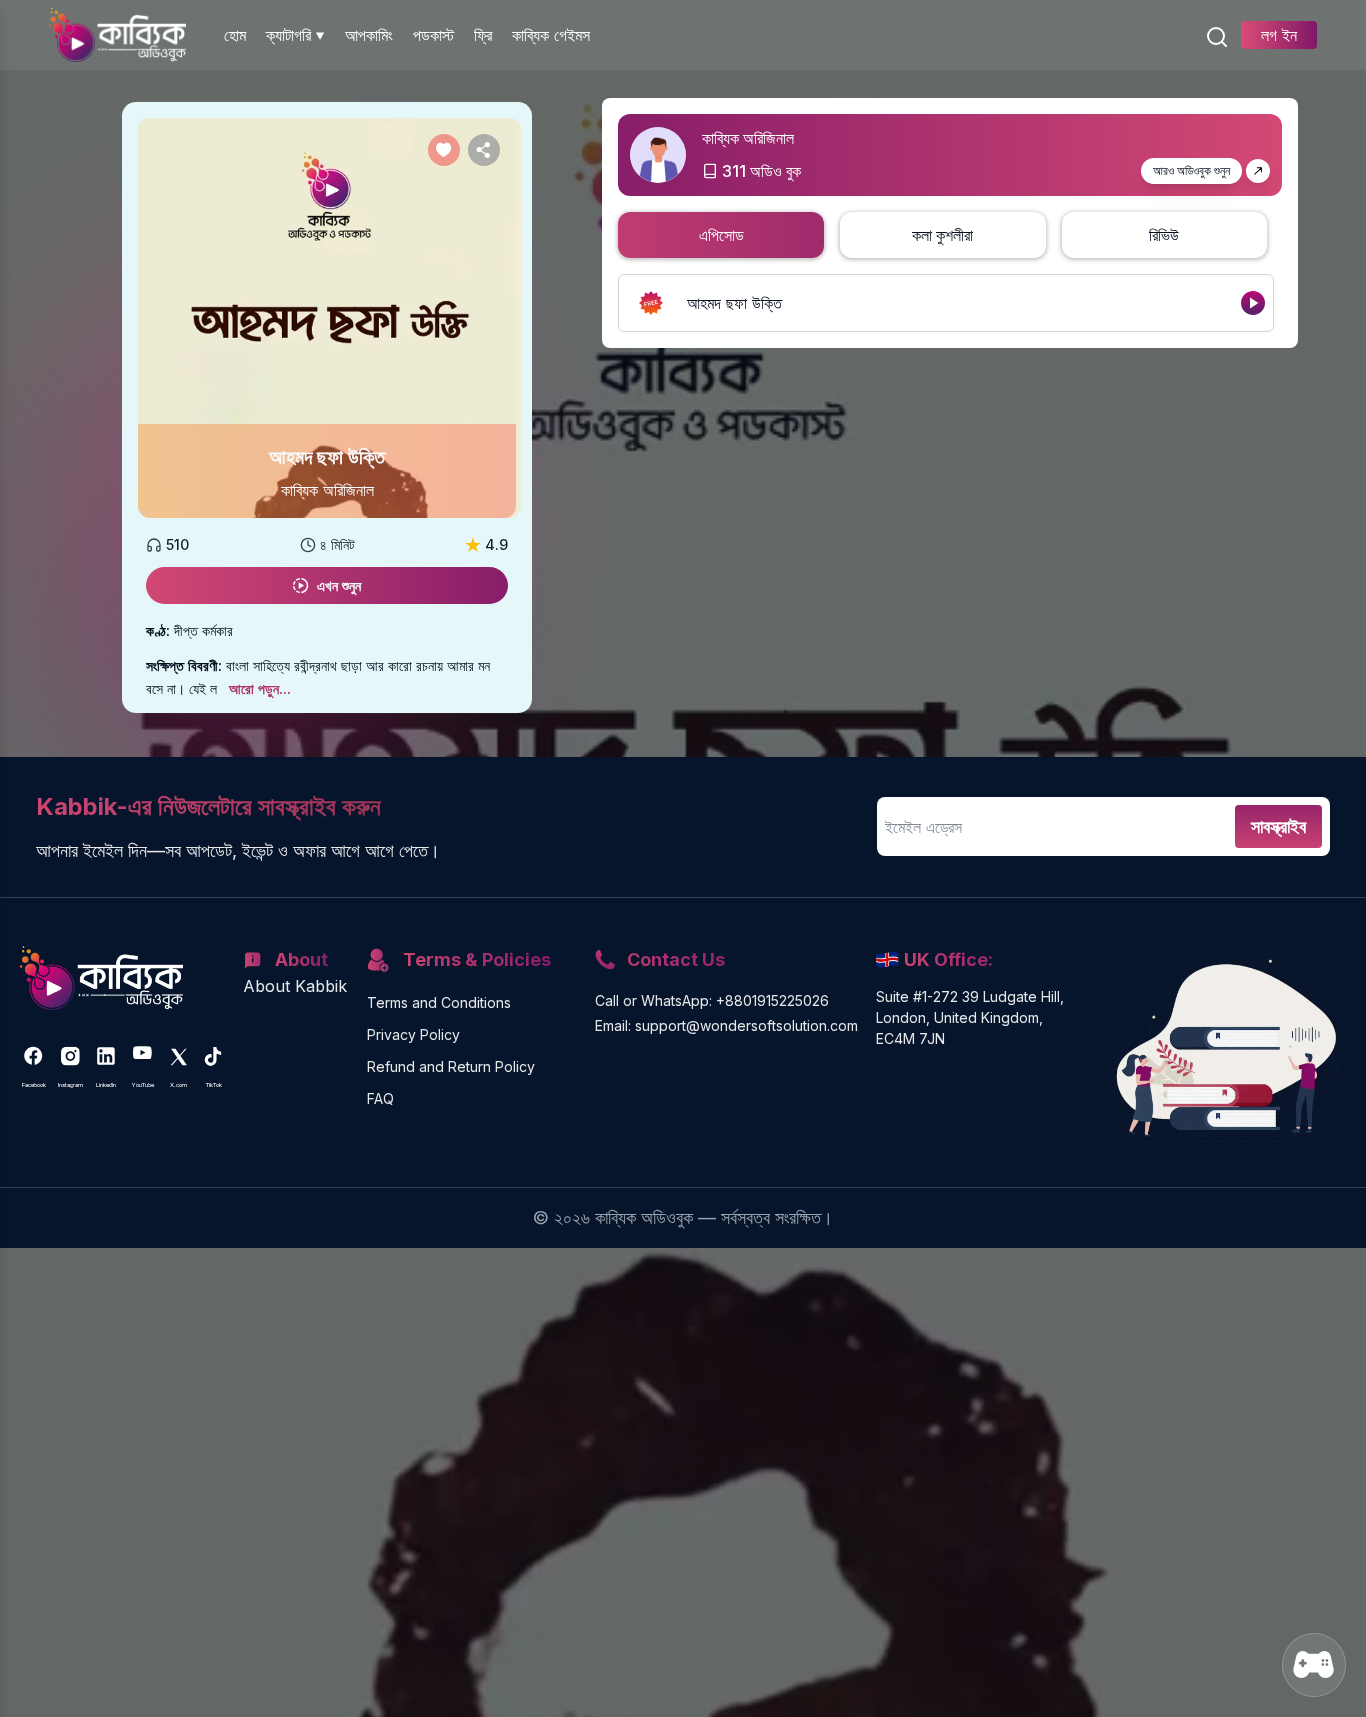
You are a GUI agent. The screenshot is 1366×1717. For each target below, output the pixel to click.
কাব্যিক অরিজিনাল (327, 490)
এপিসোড (721, 235)
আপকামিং (369, 35)
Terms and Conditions (439, 1002)
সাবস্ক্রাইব (1278, 826)
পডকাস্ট (433, 35)
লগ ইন (1279, 35)
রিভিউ (1164, 235)
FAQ (380, 1098)
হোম (235, 35)
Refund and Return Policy (451, 1066)
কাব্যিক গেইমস (551, 35)
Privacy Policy (413, 1034)
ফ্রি (483, 35)
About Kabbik (295, 986)
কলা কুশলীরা (942, 235)
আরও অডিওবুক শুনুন (1191, 170)
